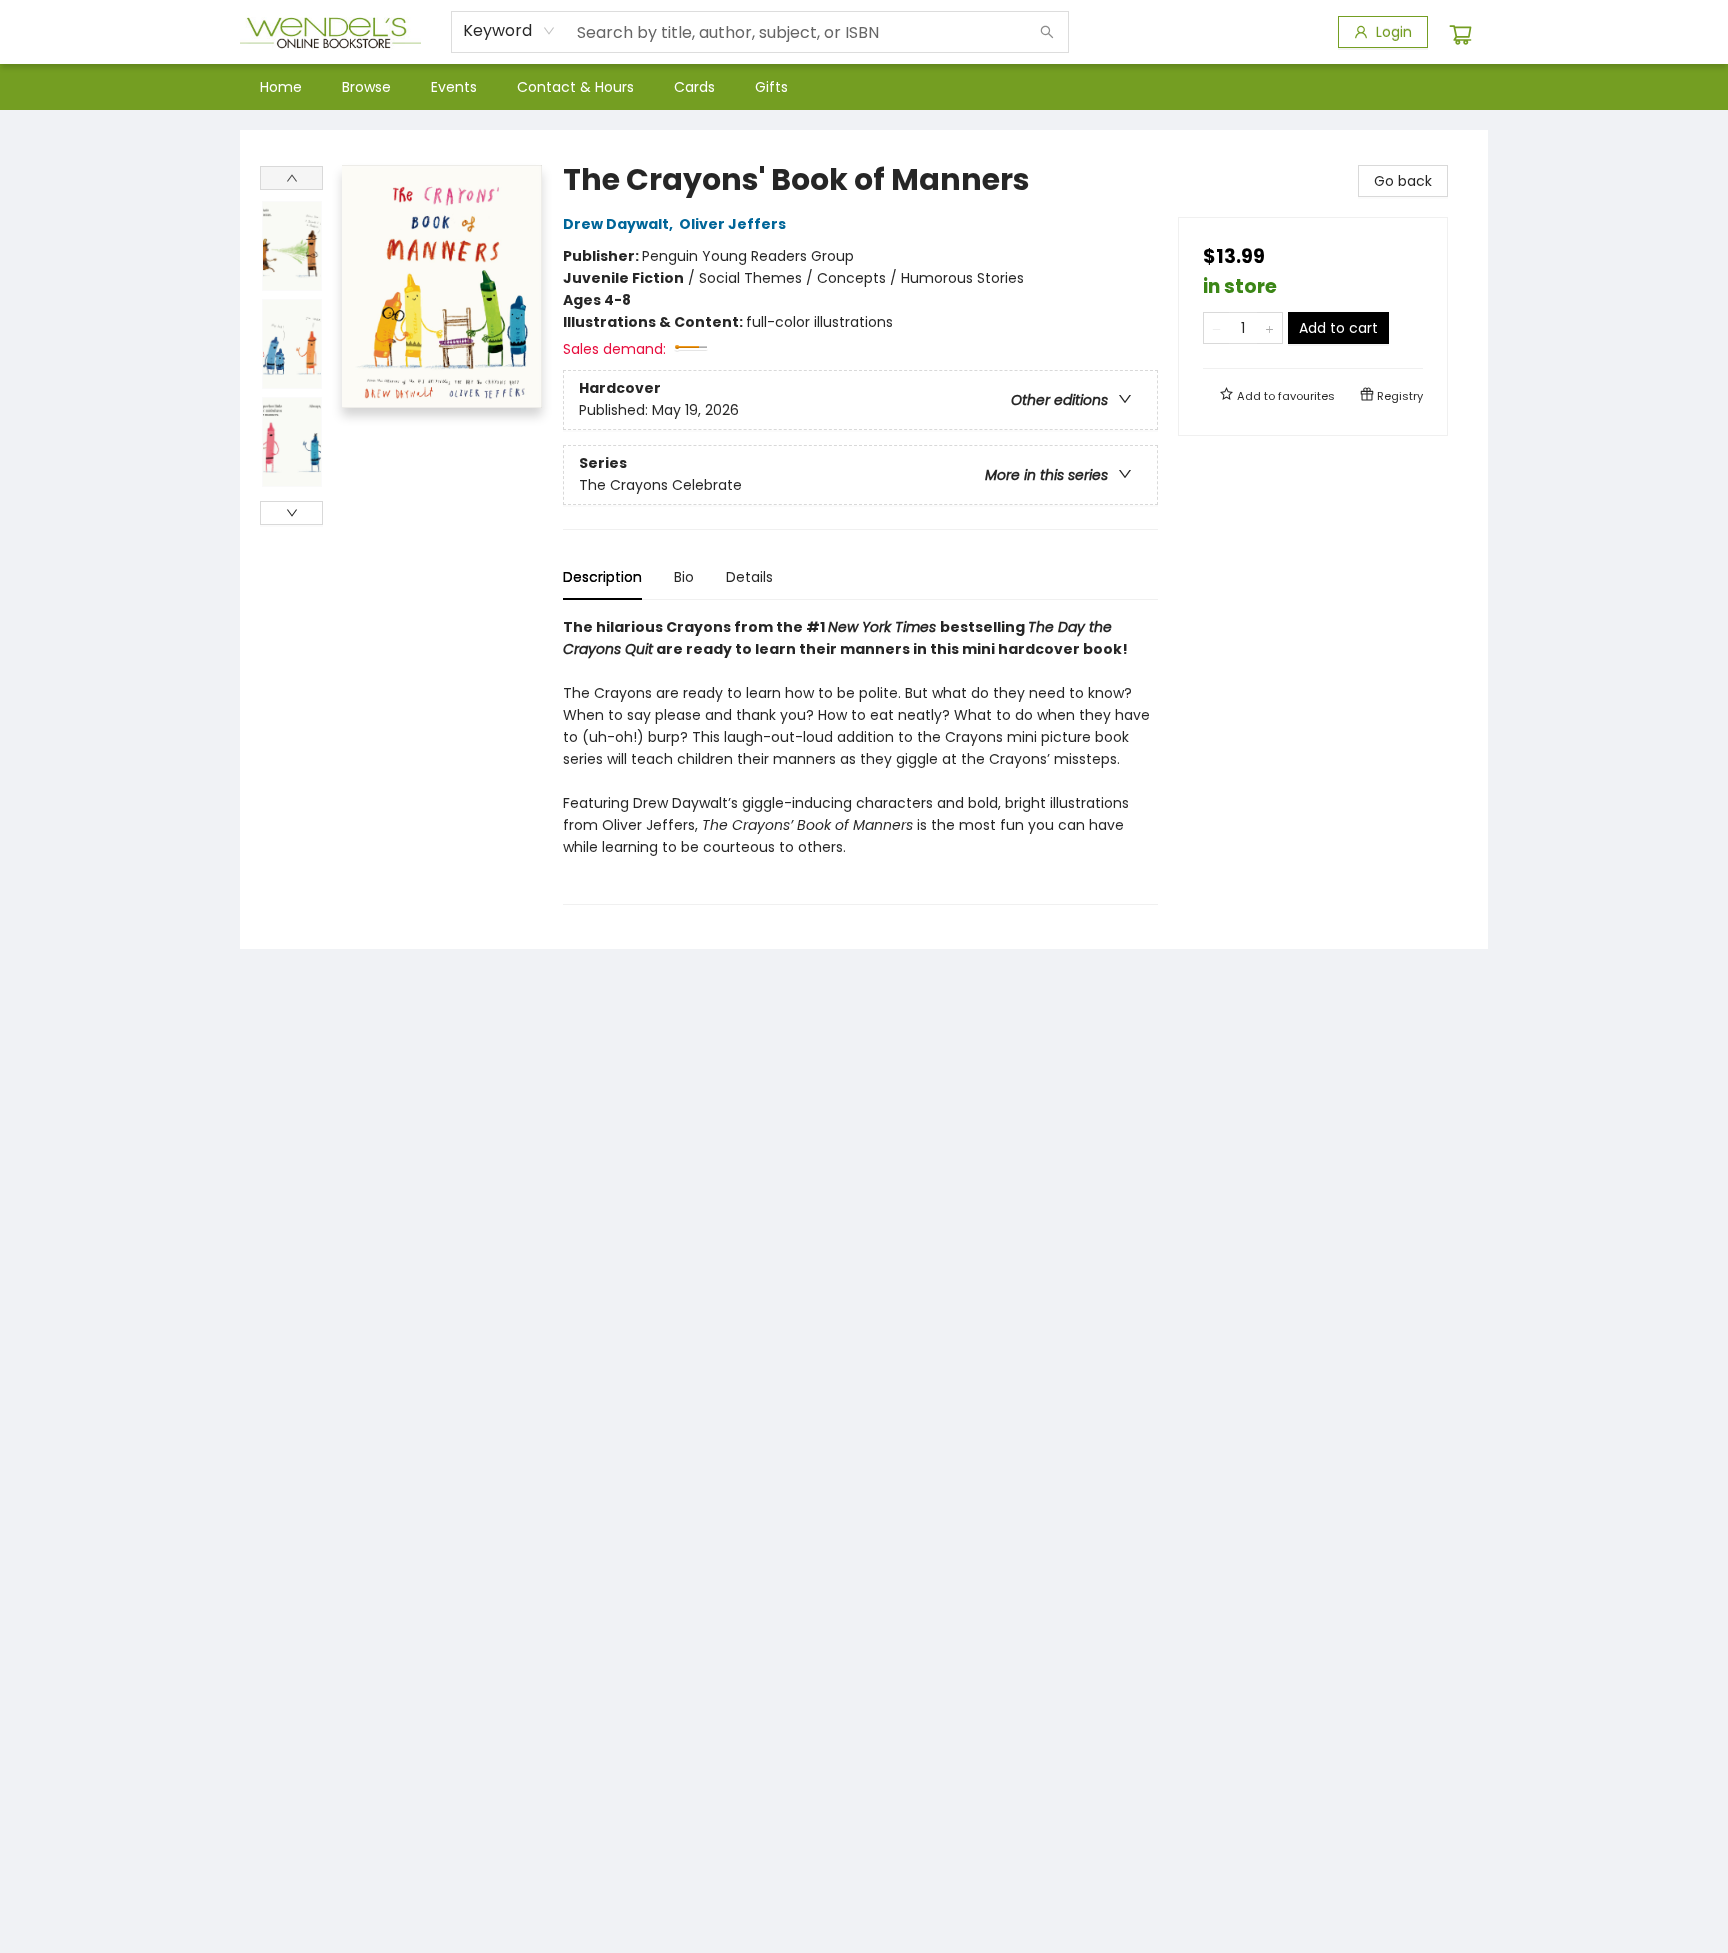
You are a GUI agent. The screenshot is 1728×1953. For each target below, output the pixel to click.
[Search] (1047, 32)
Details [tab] (749, 577)
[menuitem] (281, 87)
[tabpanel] (860, 760)
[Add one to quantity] (1269, 328)
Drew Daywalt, (619, 224)
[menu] (864, 87)
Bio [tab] (684, 577)
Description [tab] (602, 577)
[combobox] (509, 31)
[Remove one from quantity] (1216, 328)
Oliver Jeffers (732, 224)
